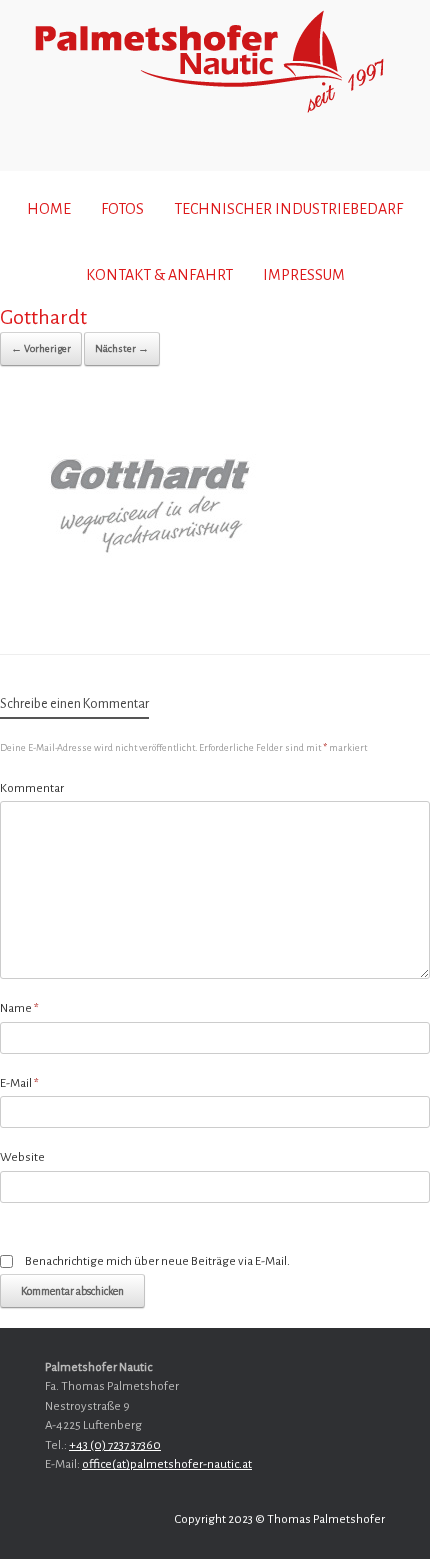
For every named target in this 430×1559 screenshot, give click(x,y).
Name (19, 1008)
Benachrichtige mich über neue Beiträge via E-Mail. (157, 1261)
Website (22, 1157)
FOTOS (122, 209)
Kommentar (32, 788)
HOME (49, 209)
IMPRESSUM (304, 275)
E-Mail (19, 1083)
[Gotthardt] (150, 601)
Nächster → (122, 348)
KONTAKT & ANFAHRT (159, 275)
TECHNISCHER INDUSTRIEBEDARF (288, 209)
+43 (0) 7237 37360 (115, 1445)
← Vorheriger (41, 348)
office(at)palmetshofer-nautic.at (167, 1464)
